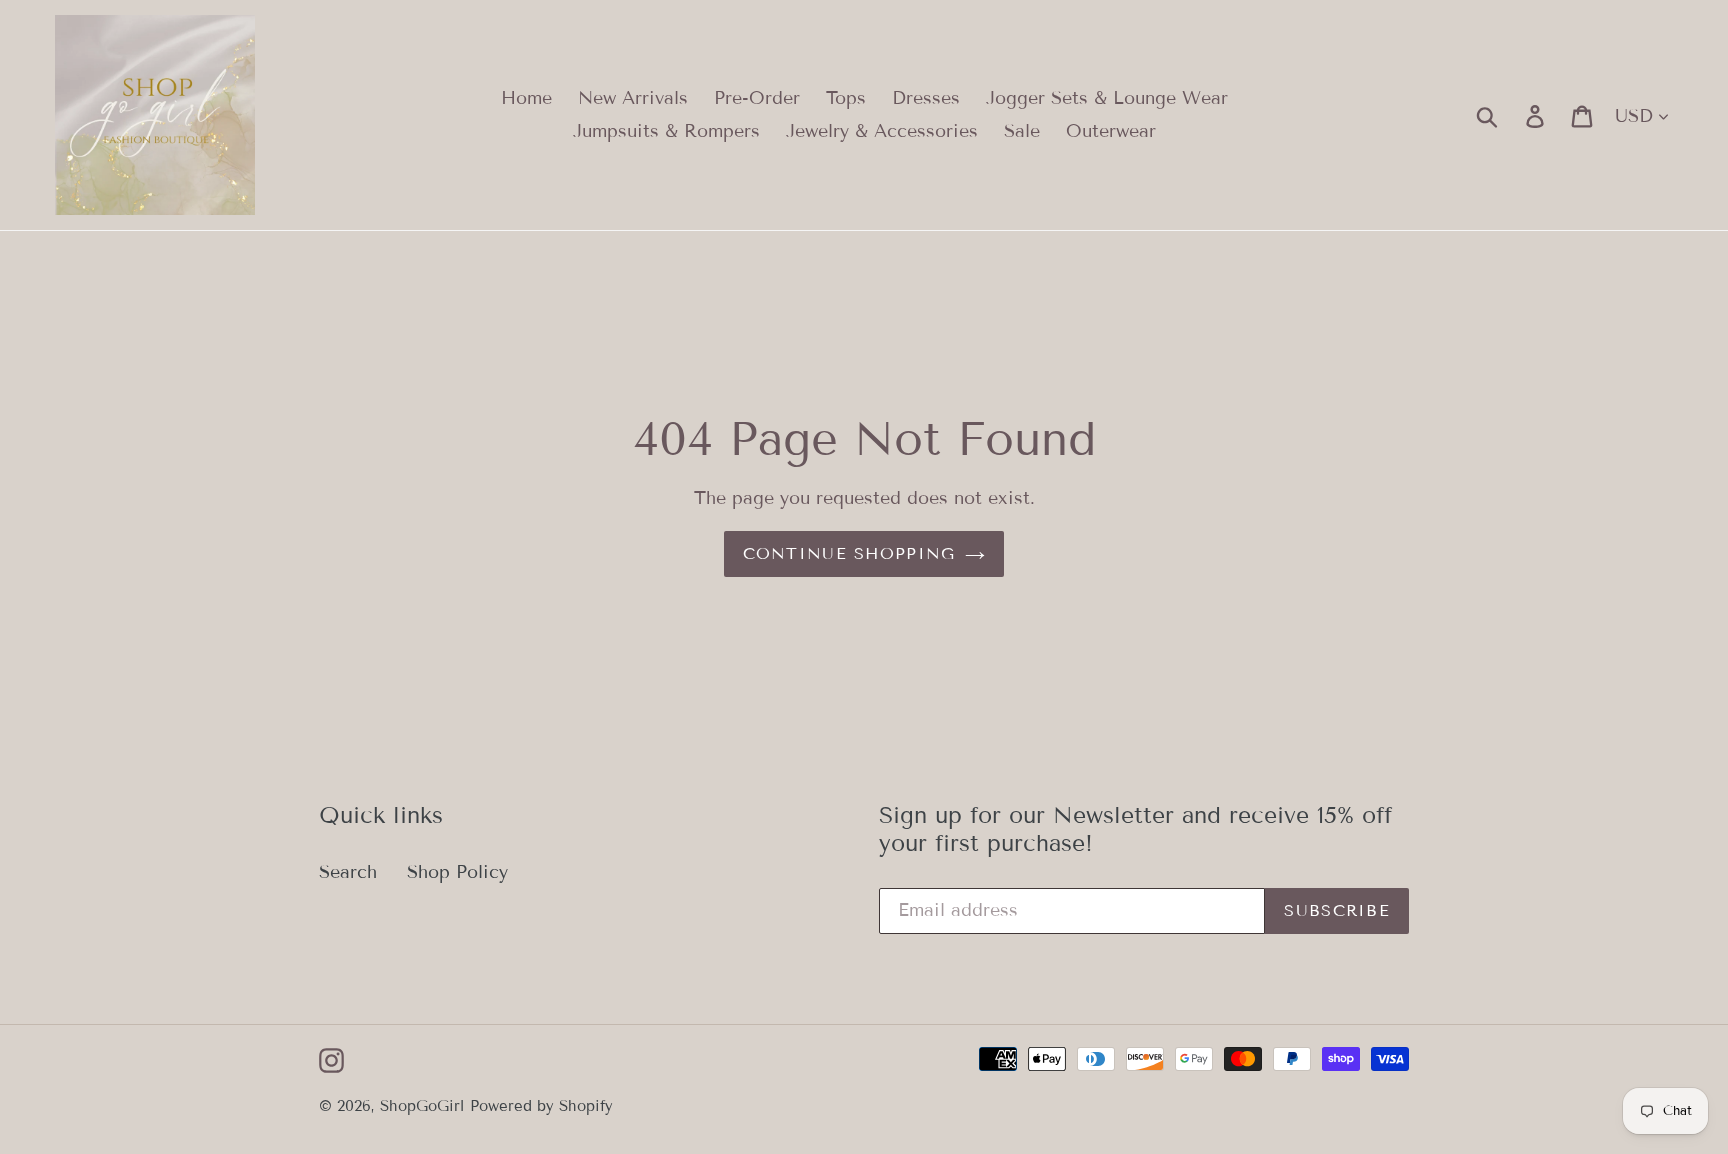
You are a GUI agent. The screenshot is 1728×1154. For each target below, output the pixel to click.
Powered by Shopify (541, 1106)
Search (348, 872)
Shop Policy (457, 872)
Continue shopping (849, 553)
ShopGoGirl (422, 1106)
